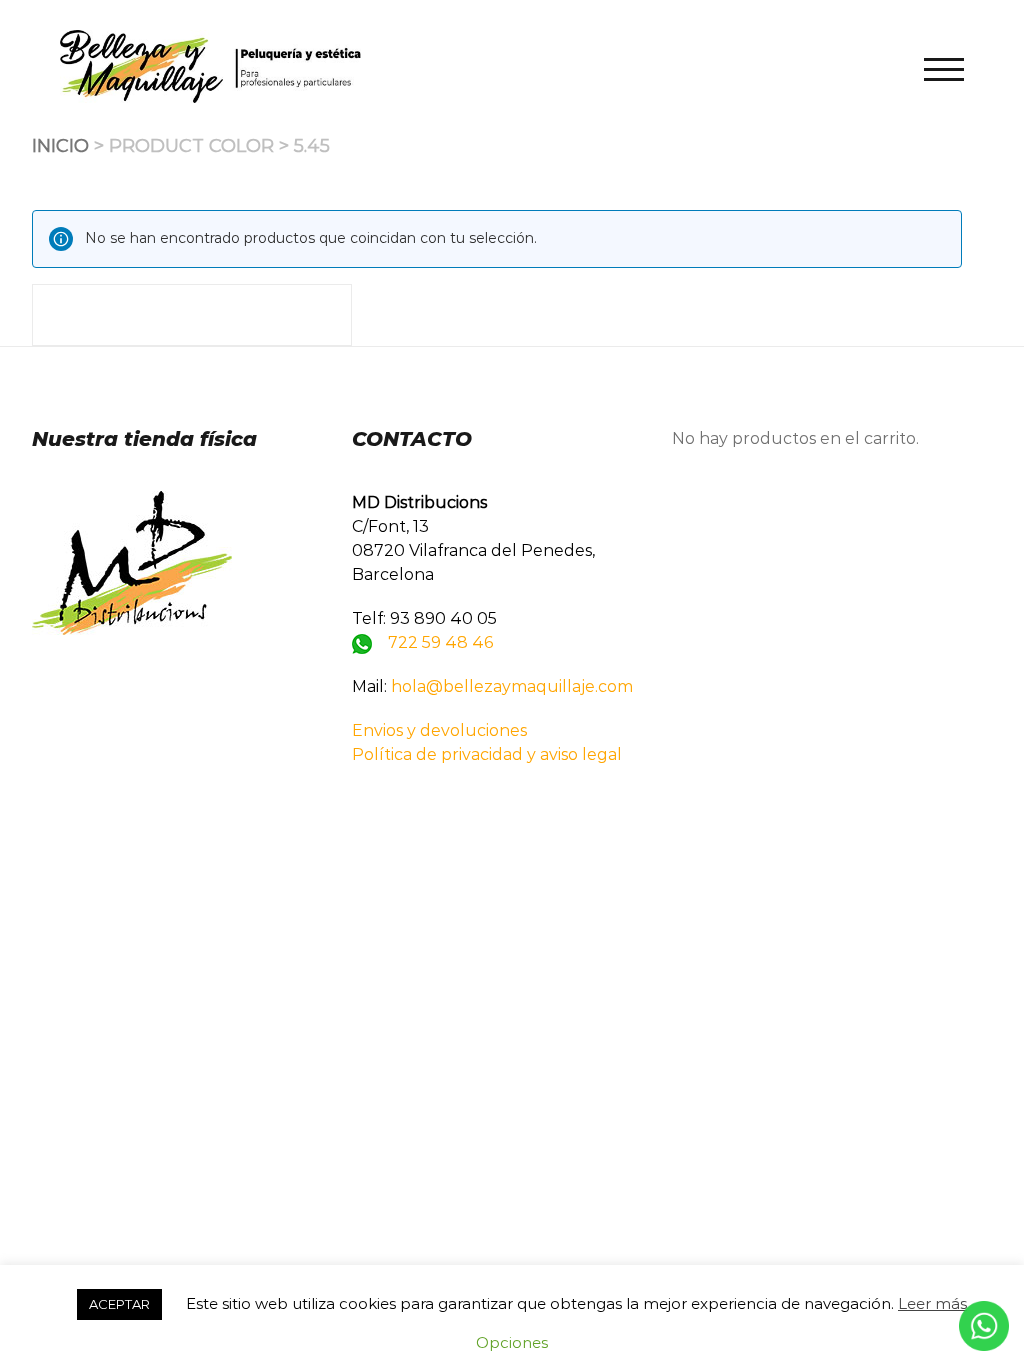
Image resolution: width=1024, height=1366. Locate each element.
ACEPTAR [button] (119, 1304)
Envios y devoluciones (439, 730)
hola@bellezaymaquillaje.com (512, 686)
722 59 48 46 (440, 642)
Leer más (932, 1303)
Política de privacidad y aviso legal (487, 754)
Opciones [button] (512, 1342)
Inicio (60, 146)
